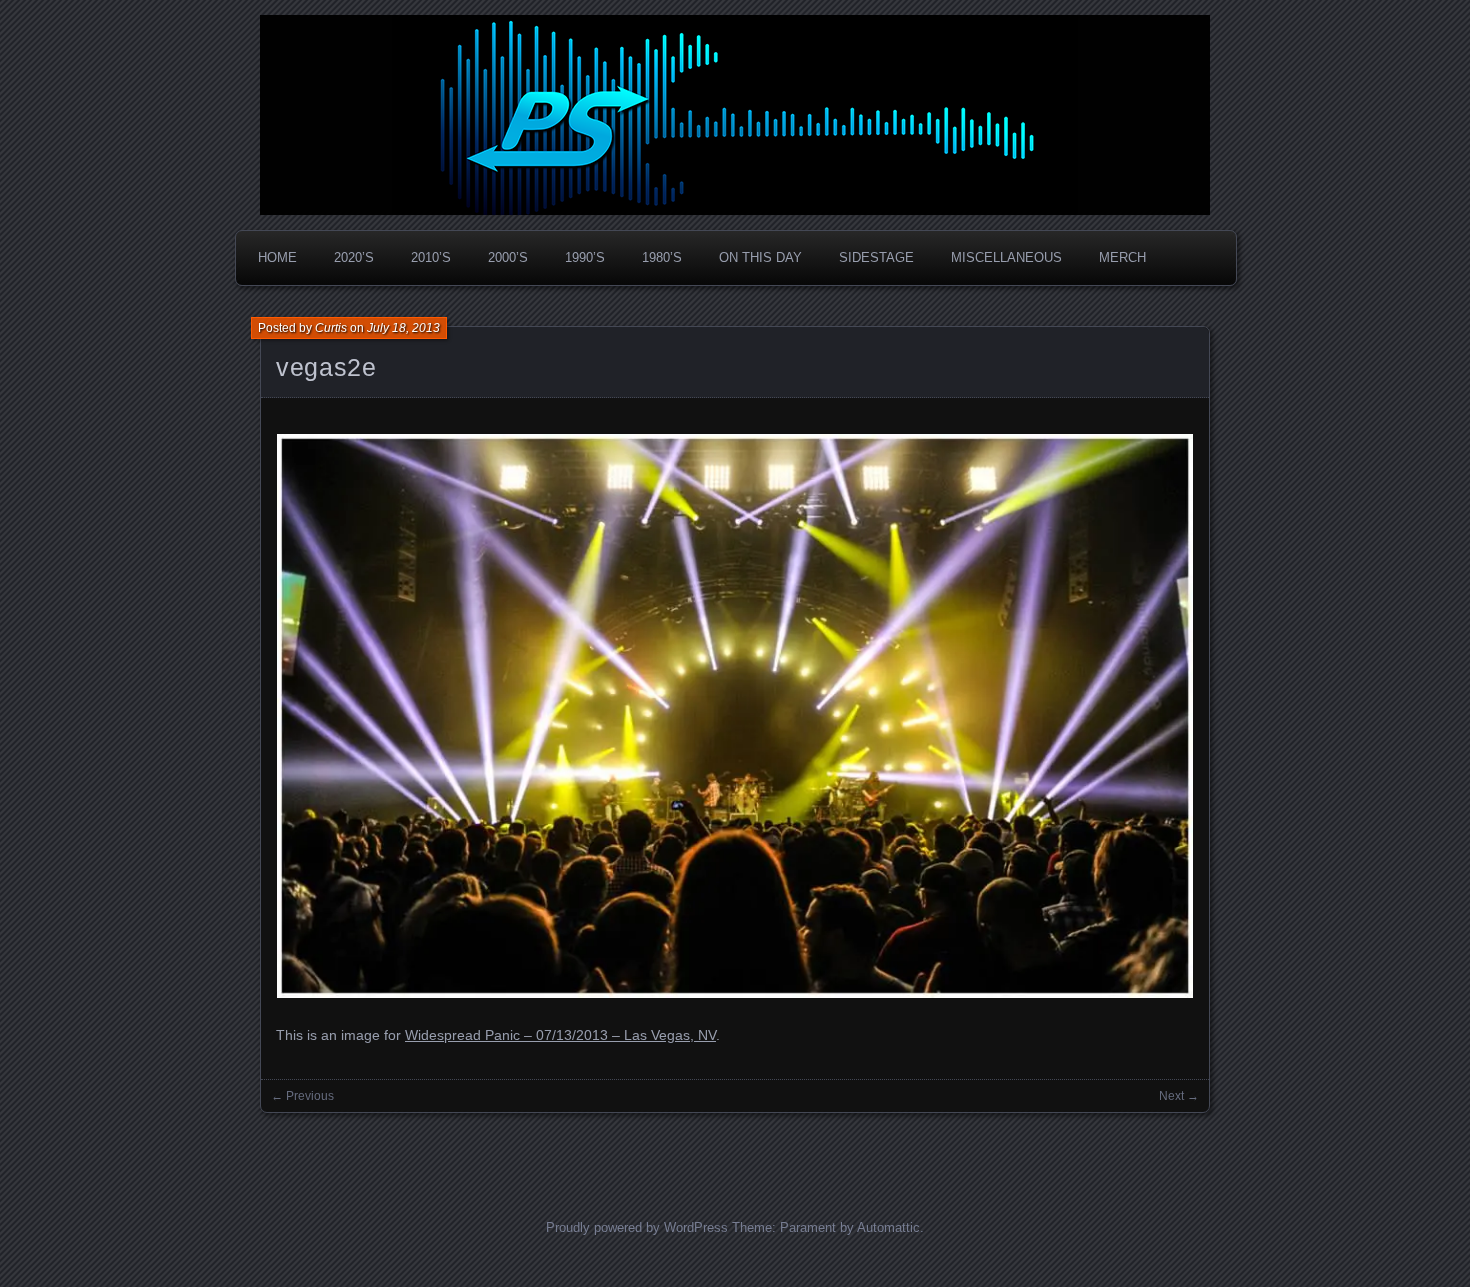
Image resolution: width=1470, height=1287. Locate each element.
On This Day (760, 257)
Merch (1122, 257)
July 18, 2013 (403, 328)
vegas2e (326, 367)
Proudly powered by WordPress (637, 1227)
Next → (1179, 1096)
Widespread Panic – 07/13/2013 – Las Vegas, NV (560, 1035)
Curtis (331, 328)
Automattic (888, 1227)
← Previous (302, 1096)
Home (277, 257)
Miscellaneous (1006, 257)
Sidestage (876, 257)
